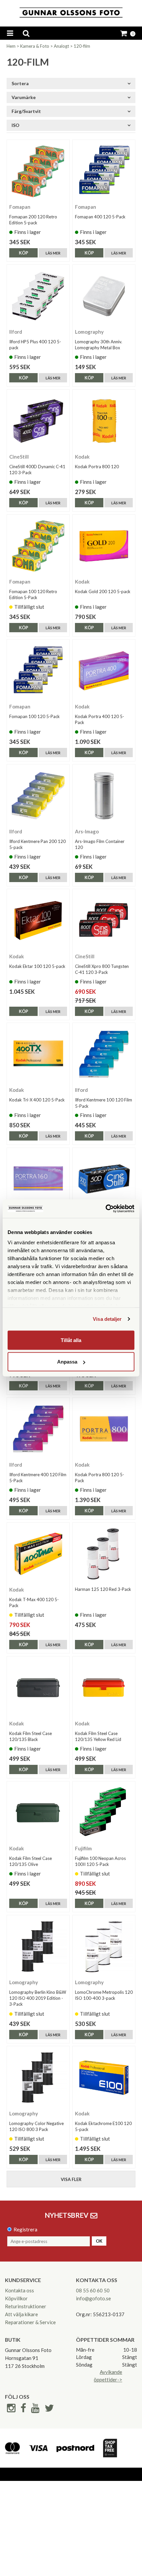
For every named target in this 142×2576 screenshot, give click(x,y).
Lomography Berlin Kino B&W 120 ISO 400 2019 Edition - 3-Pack (38, 1998)
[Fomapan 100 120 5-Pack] (38, 671)
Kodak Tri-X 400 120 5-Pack (37, 1100)
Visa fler (71, 2179)
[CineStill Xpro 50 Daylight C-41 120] (104, 1179)
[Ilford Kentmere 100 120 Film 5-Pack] (104, 1054)
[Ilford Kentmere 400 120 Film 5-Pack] (38, 1429)
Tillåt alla (71, 1340)
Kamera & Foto (35, 46)
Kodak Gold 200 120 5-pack (103, 591)
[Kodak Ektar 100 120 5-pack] (38, 920)
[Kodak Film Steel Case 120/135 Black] (38, 1688)
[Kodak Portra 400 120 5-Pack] (104, 671)
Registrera (25, 2229)
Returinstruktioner (26, 2306)
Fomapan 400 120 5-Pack (100, 217)
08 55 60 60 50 (93, 2290)
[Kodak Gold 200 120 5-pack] (104, 546)
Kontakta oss (19, 2290)
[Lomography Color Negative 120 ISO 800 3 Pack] (38, 2077)
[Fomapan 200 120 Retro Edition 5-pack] (38, 171)
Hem (11, 46)
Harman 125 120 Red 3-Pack (103, 1589)
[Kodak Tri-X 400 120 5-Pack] (38, 1054)
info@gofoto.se (93, 2298)
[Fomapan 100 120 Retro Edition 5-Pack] (38, 546)
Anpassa (67, 1362)
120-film (82, 46)
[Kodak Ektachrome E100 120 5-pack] (104, 2077)
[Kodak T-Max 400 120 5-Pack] (38, 1554)
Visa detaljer (107, 1319)
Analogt (61, 46)
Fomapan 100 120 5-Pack (35, 716)
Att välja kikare (21, 2314)
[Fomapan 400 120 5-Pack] (104, 171)
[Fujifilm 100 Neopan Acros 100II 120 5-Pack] (104, 1813)
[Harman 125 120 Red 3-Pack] (104, 1554)
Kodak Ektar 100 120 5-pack (37, 966)
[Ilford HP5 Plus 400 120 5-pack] (38, 296)
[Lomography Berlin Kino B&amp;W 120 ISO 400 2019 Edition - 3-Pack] (38, 1947)
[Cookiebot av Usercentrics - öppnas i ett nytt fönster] (106, 1209)
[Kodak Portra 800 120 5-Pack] (104, 1429)
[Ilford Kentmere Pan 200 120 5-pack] (38, 796)
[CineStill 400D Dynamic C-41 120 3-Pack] (38, 421)
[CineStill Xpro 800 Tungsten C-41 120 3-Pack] (104, 920)
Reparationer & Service (30, 2322)
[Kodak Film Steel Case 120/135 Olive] (38, 1813)
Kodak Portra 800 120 (97, 467)
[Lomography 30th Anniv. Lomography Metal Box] (104, 296)
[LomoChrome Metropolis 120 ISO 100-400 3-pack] (104, 1947)
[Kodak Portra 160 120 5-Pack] (38, 1179)
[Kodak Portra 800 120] (104, 421)
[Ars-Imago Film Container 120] (104, 796)
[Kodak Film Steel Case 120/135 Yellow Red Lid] (104, 1688)
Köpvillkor (16, 2298)
